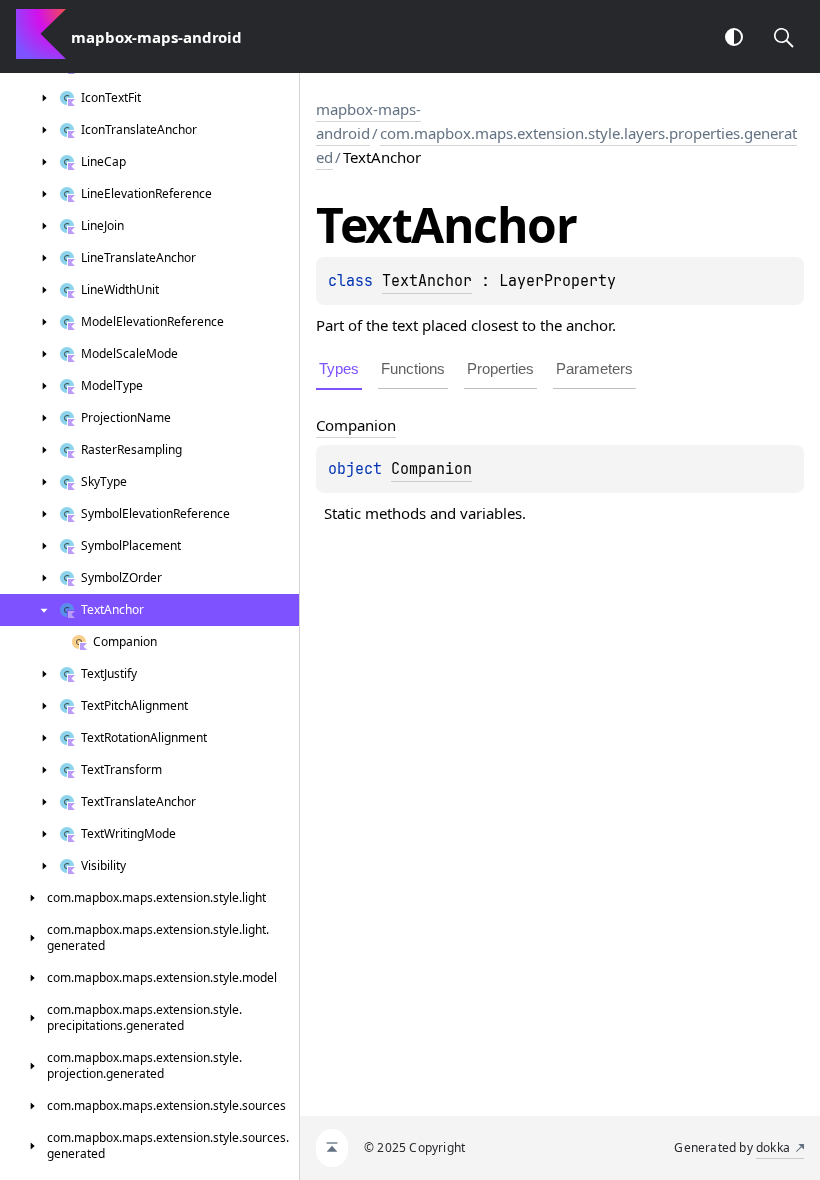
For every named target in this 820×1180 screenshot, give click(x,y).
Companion (431, 469)
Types (339, 368)
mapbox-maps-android (368, 121)
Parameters (594, 368)
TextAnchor (427, 281)
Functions (413, 368)
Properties (500, 368)
